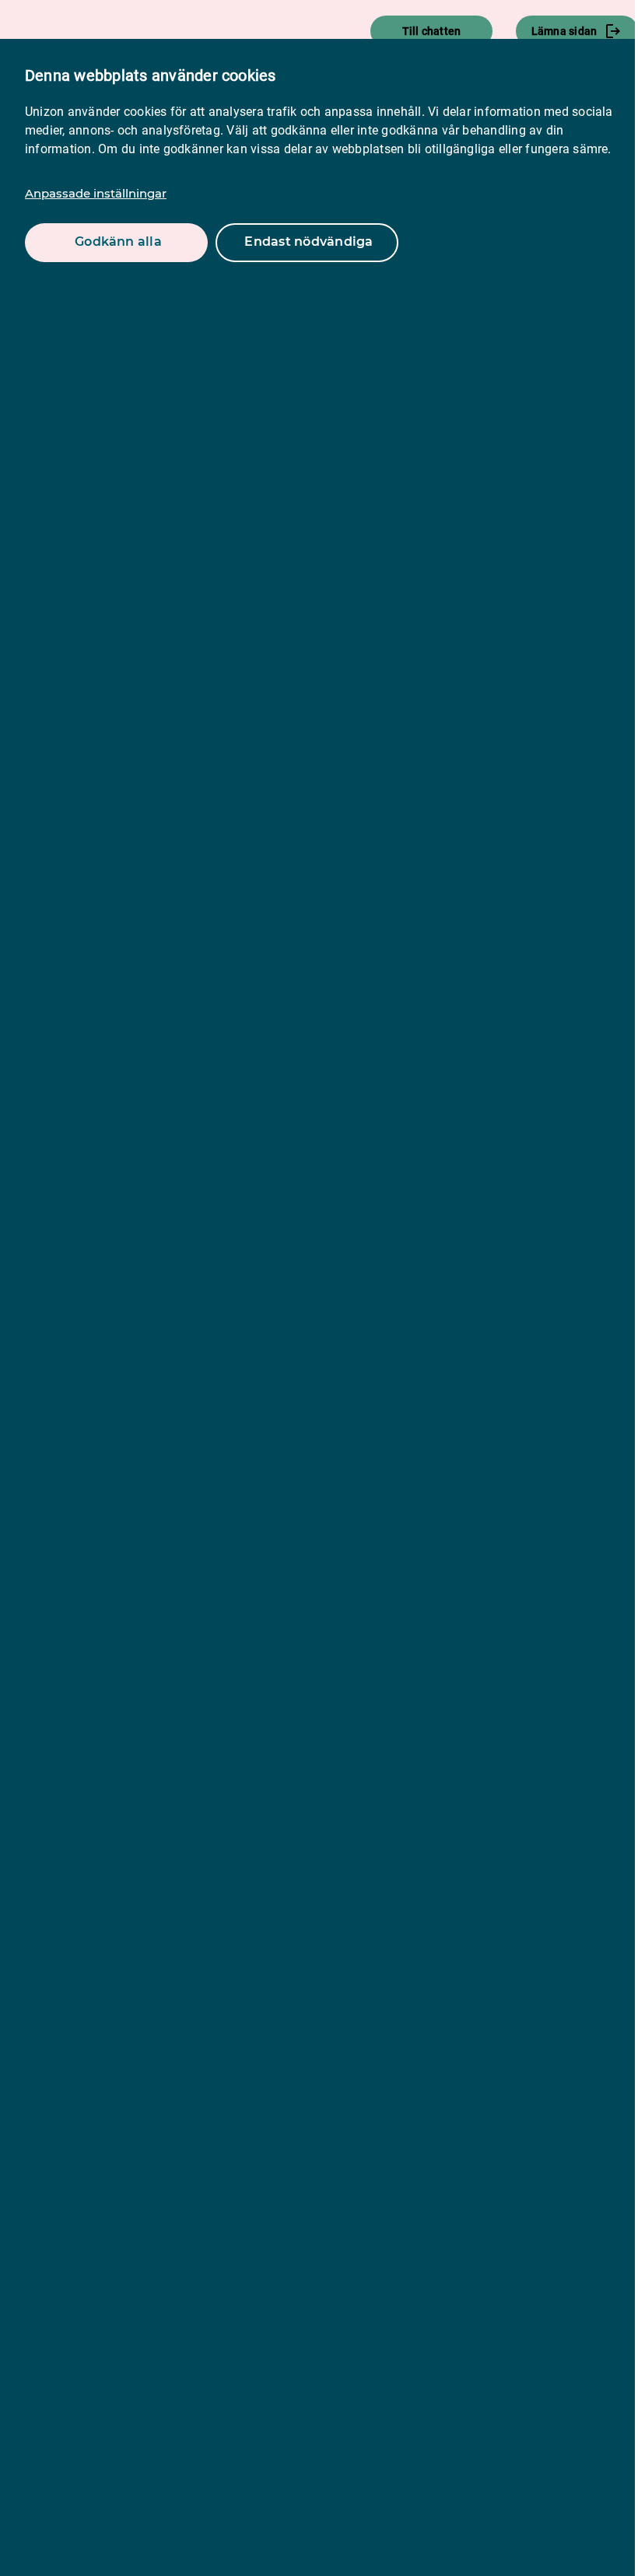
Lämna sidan (564, 31)
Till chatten (432, 31)
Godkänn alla (118, 241)
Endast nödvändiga (308, 241)
